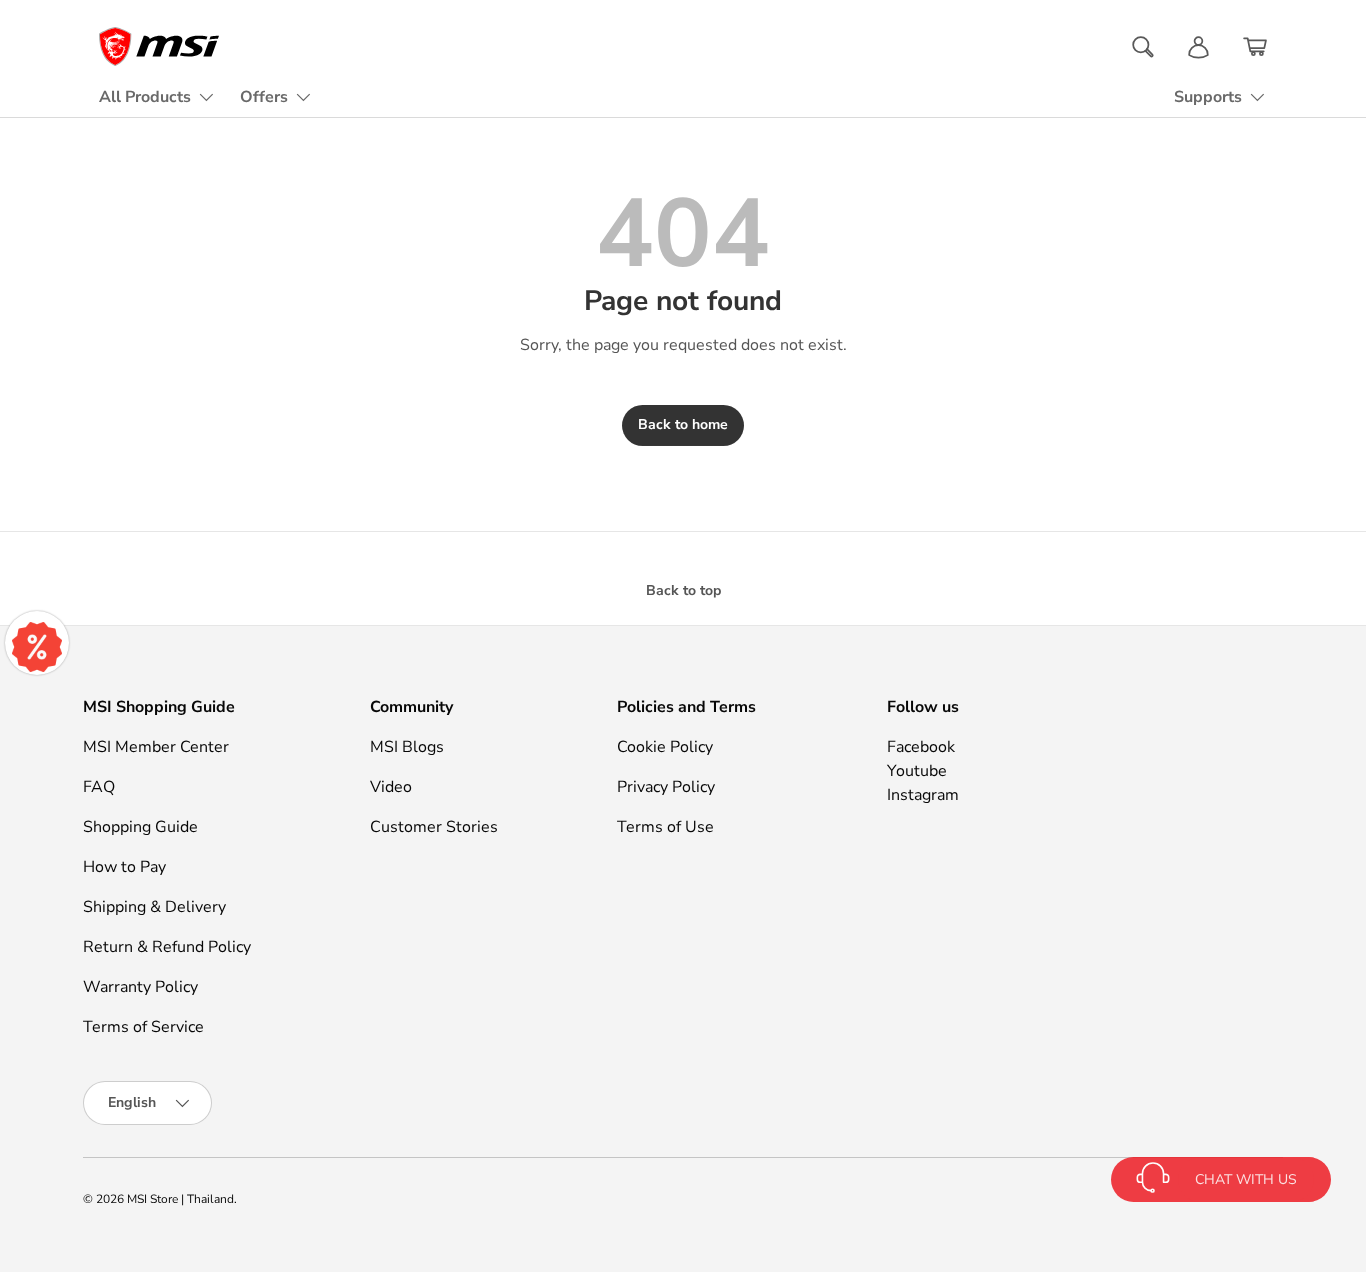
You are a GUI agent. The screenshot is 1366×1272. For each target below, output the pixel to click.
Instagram (923, 795)
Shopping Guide (140, 827)
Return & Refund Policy (167, 947)
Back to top (683, 590)
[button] (1255, 47)
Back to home (683, 424)
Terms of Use (665, 827)
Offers (264, 97)
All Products (145, 97)
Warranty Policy (140, 987)
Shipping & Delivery (154, 907)
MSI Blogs (407, 747)
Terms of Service (143, 1027)
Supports (1208, 97)
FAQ (99, 787)
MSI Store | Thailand (180, 1199)
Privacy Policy (666, 787)
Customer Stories (434, 827)
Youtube (917, 771)
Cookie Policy (665, 747)
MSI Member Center (156, 747)
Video (391, 787)
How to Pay (124, 867)
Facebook (921, 747)
